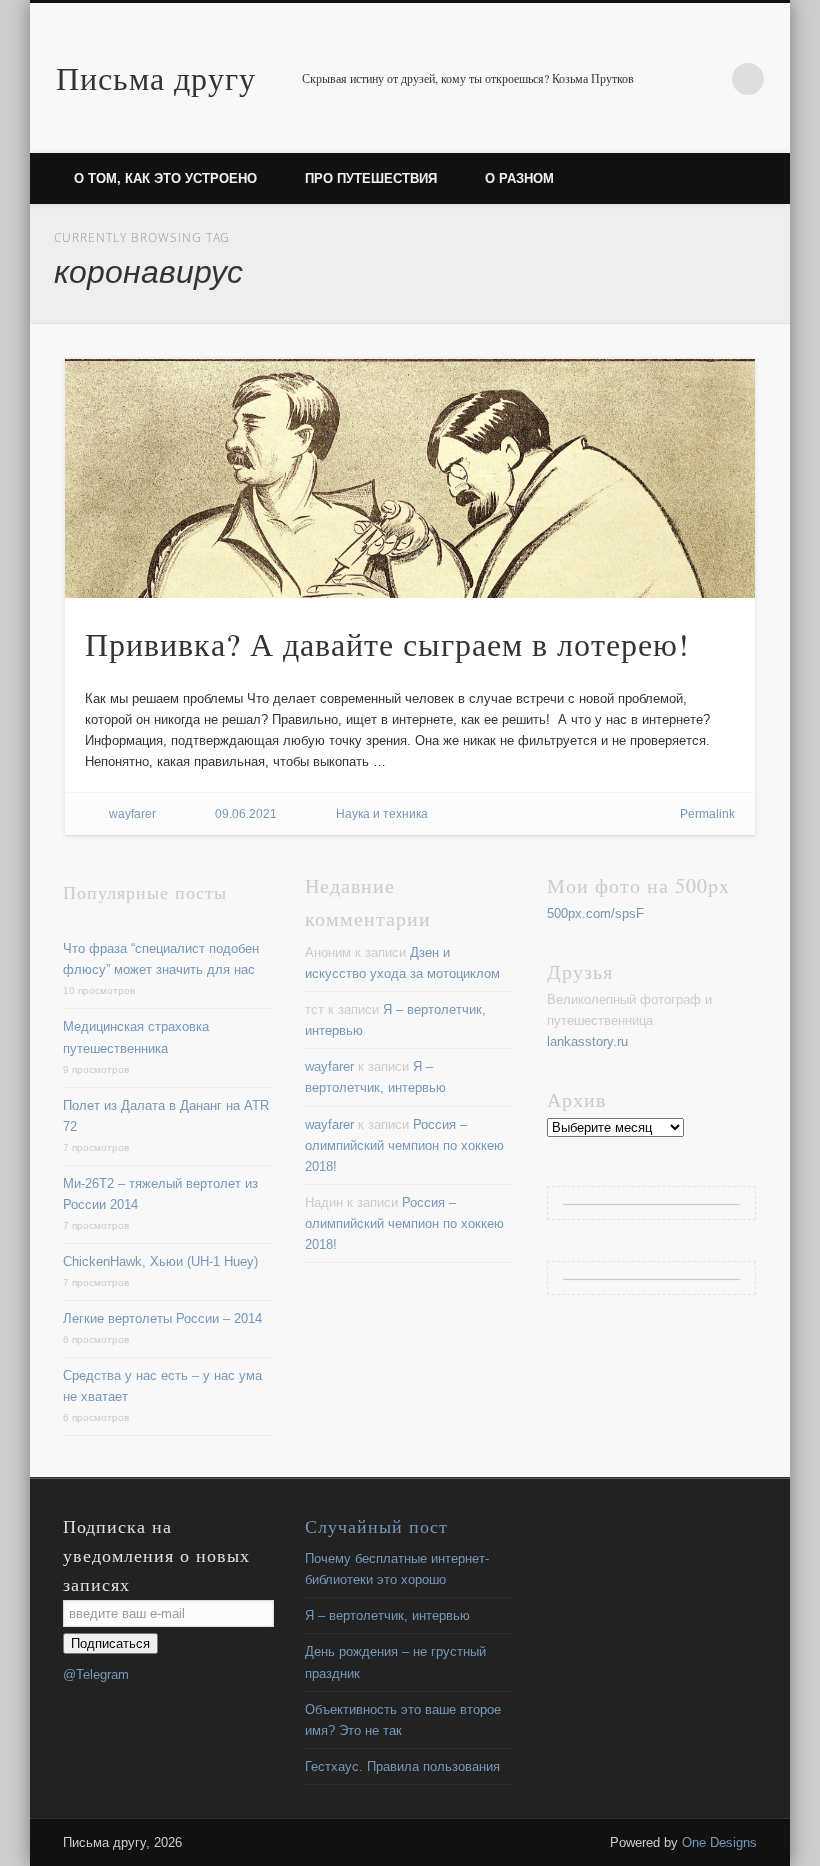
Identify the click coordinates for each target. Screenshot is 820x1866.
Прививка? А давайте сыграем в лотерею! (387, 643)
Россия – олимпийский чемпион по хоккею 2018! (404, 1145)
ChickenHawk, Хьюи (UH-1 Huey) (160, 1261)
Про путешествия (371, 178)
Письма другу (156, 77)
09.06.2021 (246, 814)
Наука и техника (382, 814)
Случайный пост (376, 1526)
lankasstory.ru (587, 1041)
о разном (519, 178)
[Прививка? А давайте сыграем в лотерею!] (410, 478)
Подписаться (110, 1643)
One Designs (719, 1842)
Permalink (707, 814)
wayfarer (132, 814)
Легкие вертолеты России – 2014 (162, 1318)
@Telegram (96, 1674)
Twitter (707, 79)
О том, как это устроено (165, 178)
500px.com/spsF (595, 913)
